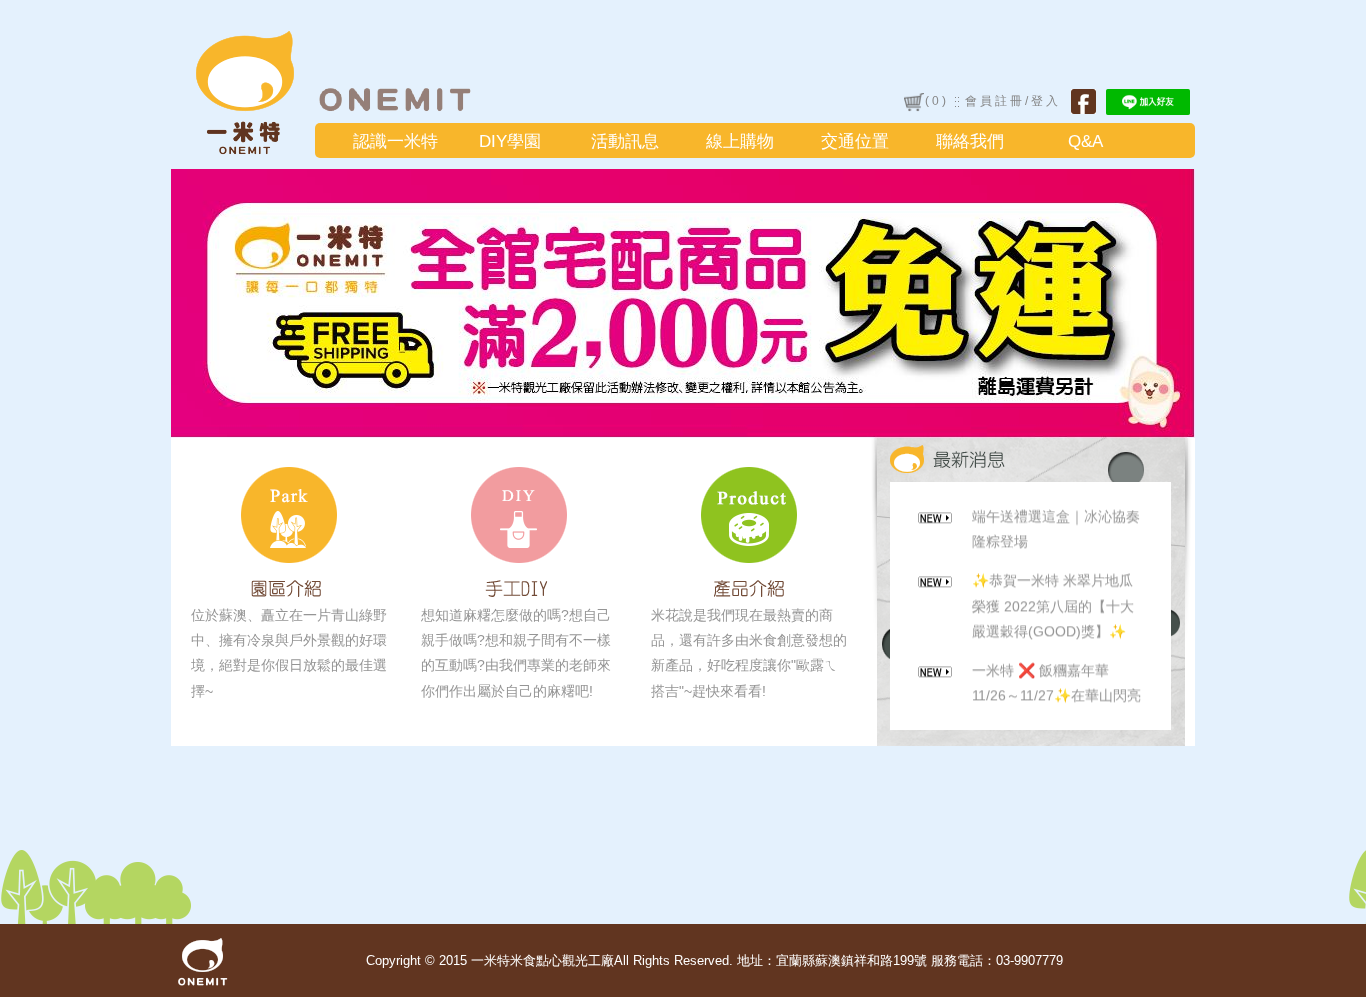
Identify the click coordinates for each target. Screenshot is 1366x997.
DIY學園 (510, 141)
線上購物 (740, 141)
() (937, 101)
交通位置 (855, 141)
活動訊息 (625, 141)
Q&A (1085, 141)
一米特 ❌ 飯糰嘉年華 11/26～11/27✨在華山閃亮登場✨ (1056, 689)
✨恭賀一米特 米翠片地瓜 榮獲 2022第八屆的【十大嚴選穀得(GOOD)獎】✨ (1053, 599)
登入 (1046, 101)
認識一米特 (395, 141)
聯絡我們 (970, 141)
